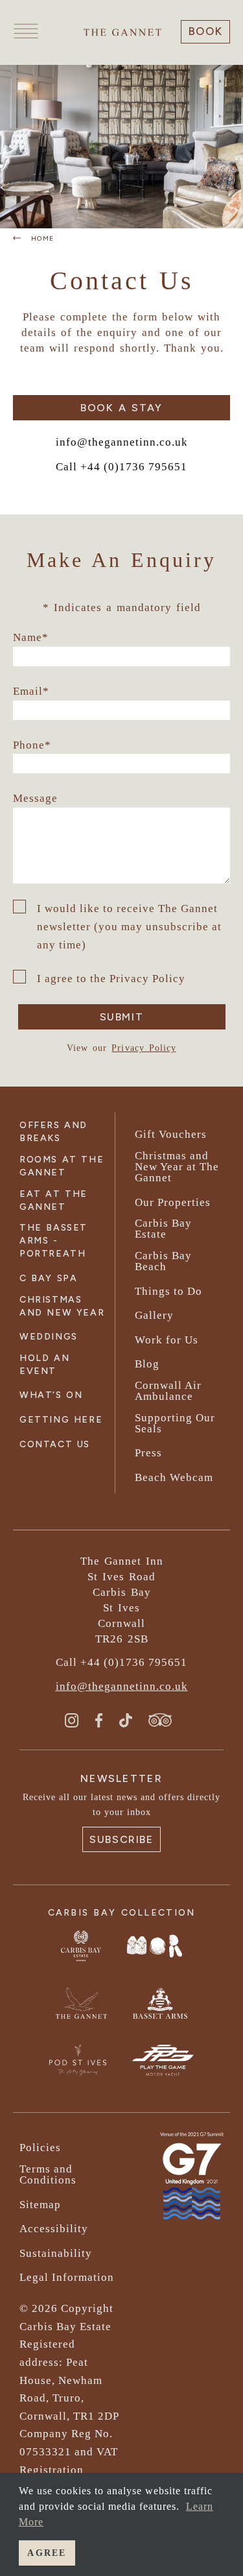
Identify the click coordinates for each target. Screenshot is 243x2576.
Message (35, 798)
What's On (51, 1395)
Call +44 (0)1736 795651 (121, 467)
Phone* (32, 745)
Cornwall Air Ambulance (168, 1391)
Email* (31, 691)
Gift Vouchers (171, 1134)
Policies (40, 2148)
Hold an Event (44, 1365)
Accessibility (54, 2229)
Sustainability (56, 2253)
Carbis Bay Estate (163, 1229)
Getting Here (61, 1420)
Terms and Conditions (48, 2174)
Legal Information (67, 2277)
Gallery (154, 1315)
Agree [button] (47, 2553)
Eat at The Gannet (53, 1200)
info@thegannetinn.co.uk (122, 442)
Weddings (49, 1337)
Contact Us (55, 1444)
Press (148, 1453)
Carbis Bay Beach (163, 1261)
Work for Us (167, 1340)
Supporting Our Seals (175, 1423)
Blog (147, 1364)
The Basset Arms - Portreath (53, 1241)
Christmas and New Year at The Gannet (177, 1167)
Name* (31, 637)
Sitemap (40, 2205)
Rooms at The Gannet (62, 1166)
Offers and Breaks (53, 1132)
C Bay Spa (48, 1278)
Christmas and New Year (62, 1306)
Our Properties (173, 1202)
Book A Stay (121, 408)
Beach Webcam (174, 1477)
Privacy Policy (144, 1048)
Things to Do (168, 1291)
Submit (122, 1017)
